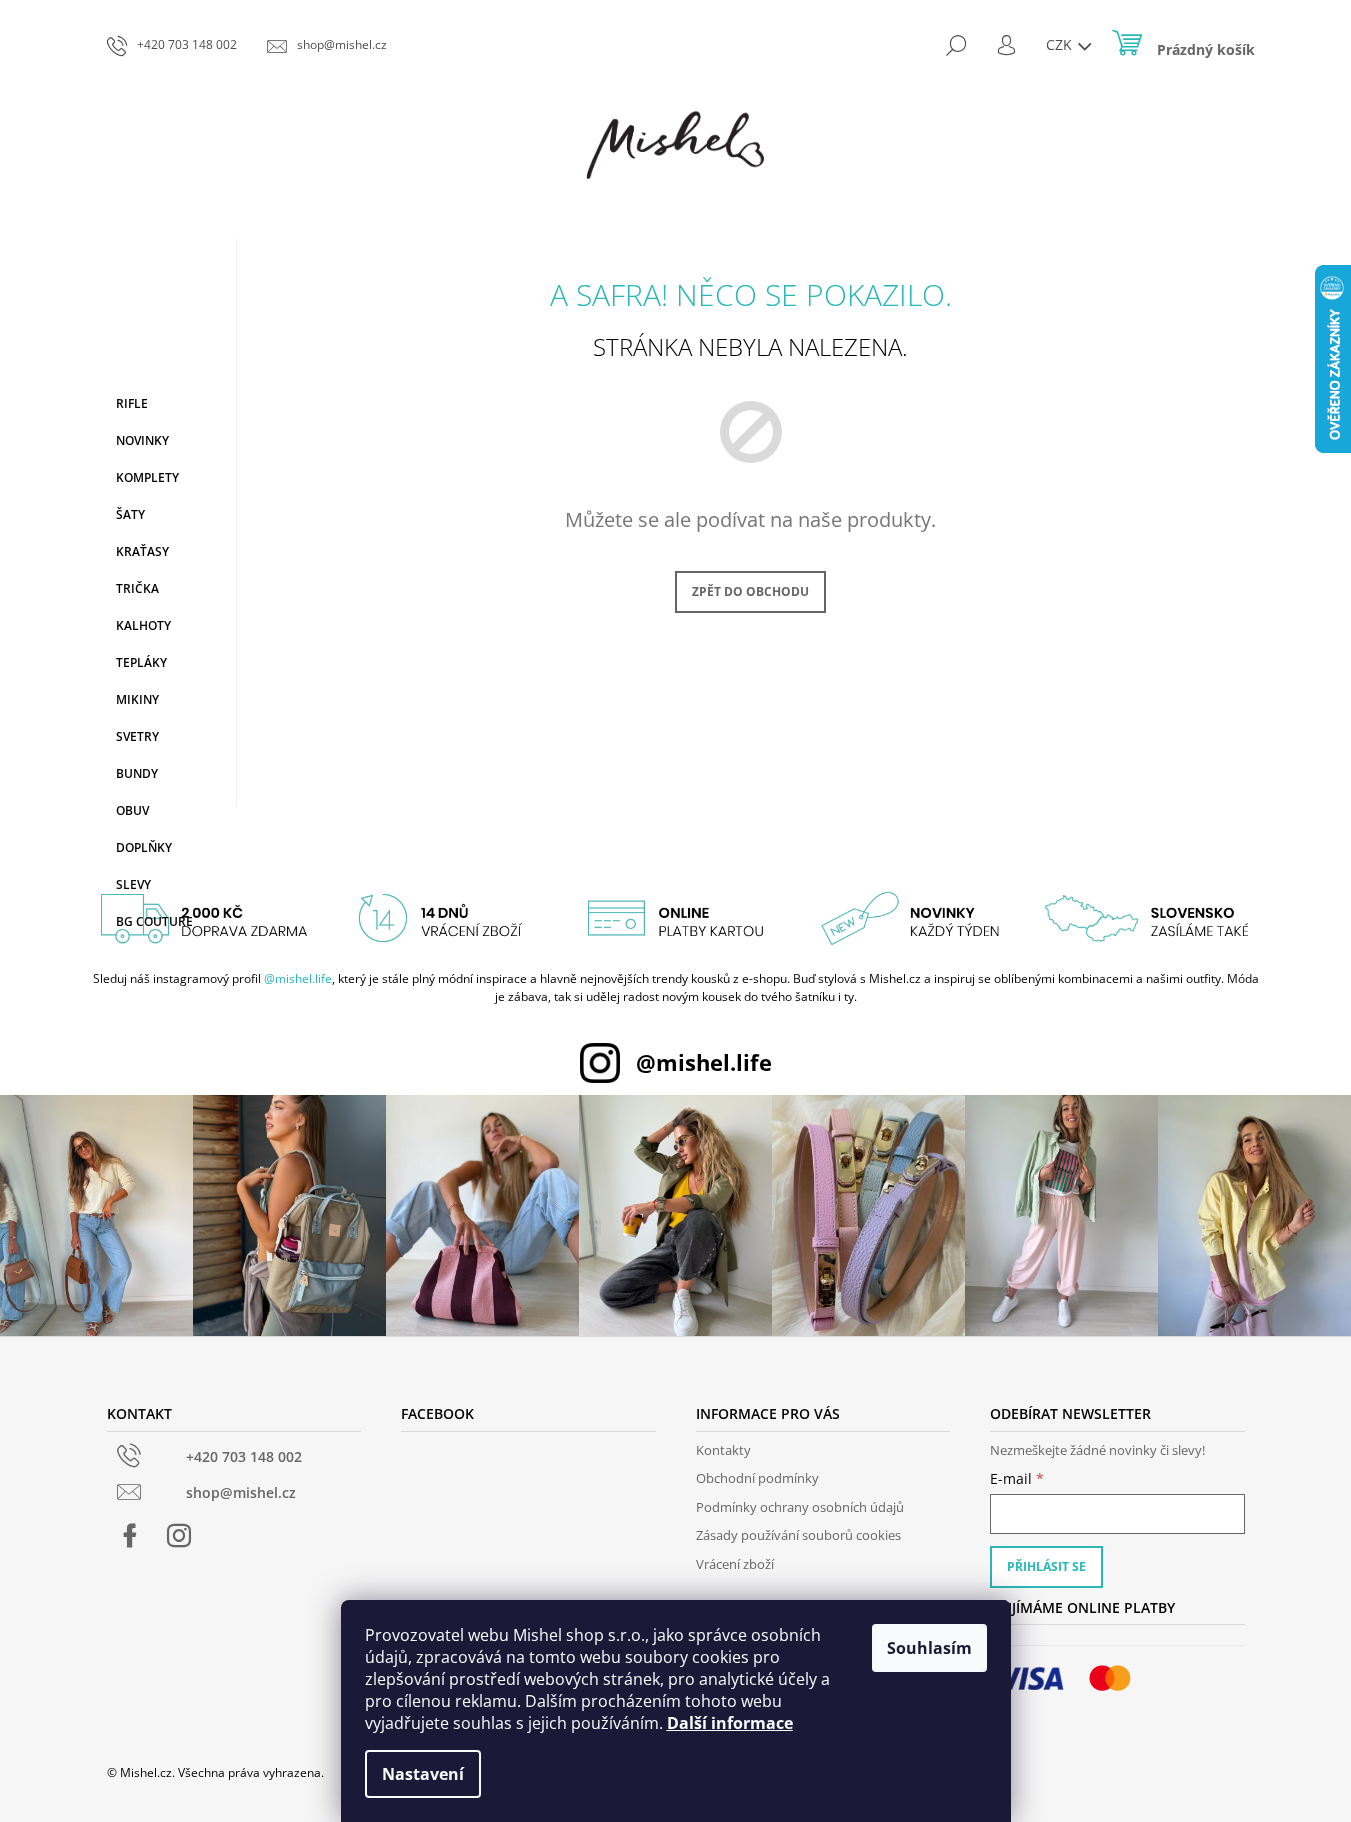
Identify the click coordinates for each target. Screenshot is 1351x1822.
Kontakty (723, 1450)
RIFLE (132, 403)
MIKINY (137, 699)
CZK (1061, 44)
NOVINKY (142, 440)
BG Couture (154, 921)
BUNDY (137, 773)
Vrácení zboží (735, 1564)
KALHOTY (143, 625)
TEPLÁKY (141, 662)
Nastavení (423, 1774)
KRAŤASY (142, 551)
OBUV (132, 810)
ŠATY (130, 514)
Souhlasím (929, 1648)
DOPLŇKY (144, 847)
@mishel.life (298, 978)
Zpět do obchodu (750, 591)
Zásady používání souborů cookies (798, 1535)
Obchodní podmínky (757, 1478)
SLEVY (133, 884)
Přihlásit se (1046, 1566)
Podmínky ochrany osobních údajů (800, 1507)
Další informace (730, 1723)
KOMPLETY (147, 477)
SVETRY (137, 736)
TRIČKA (137, 588)
